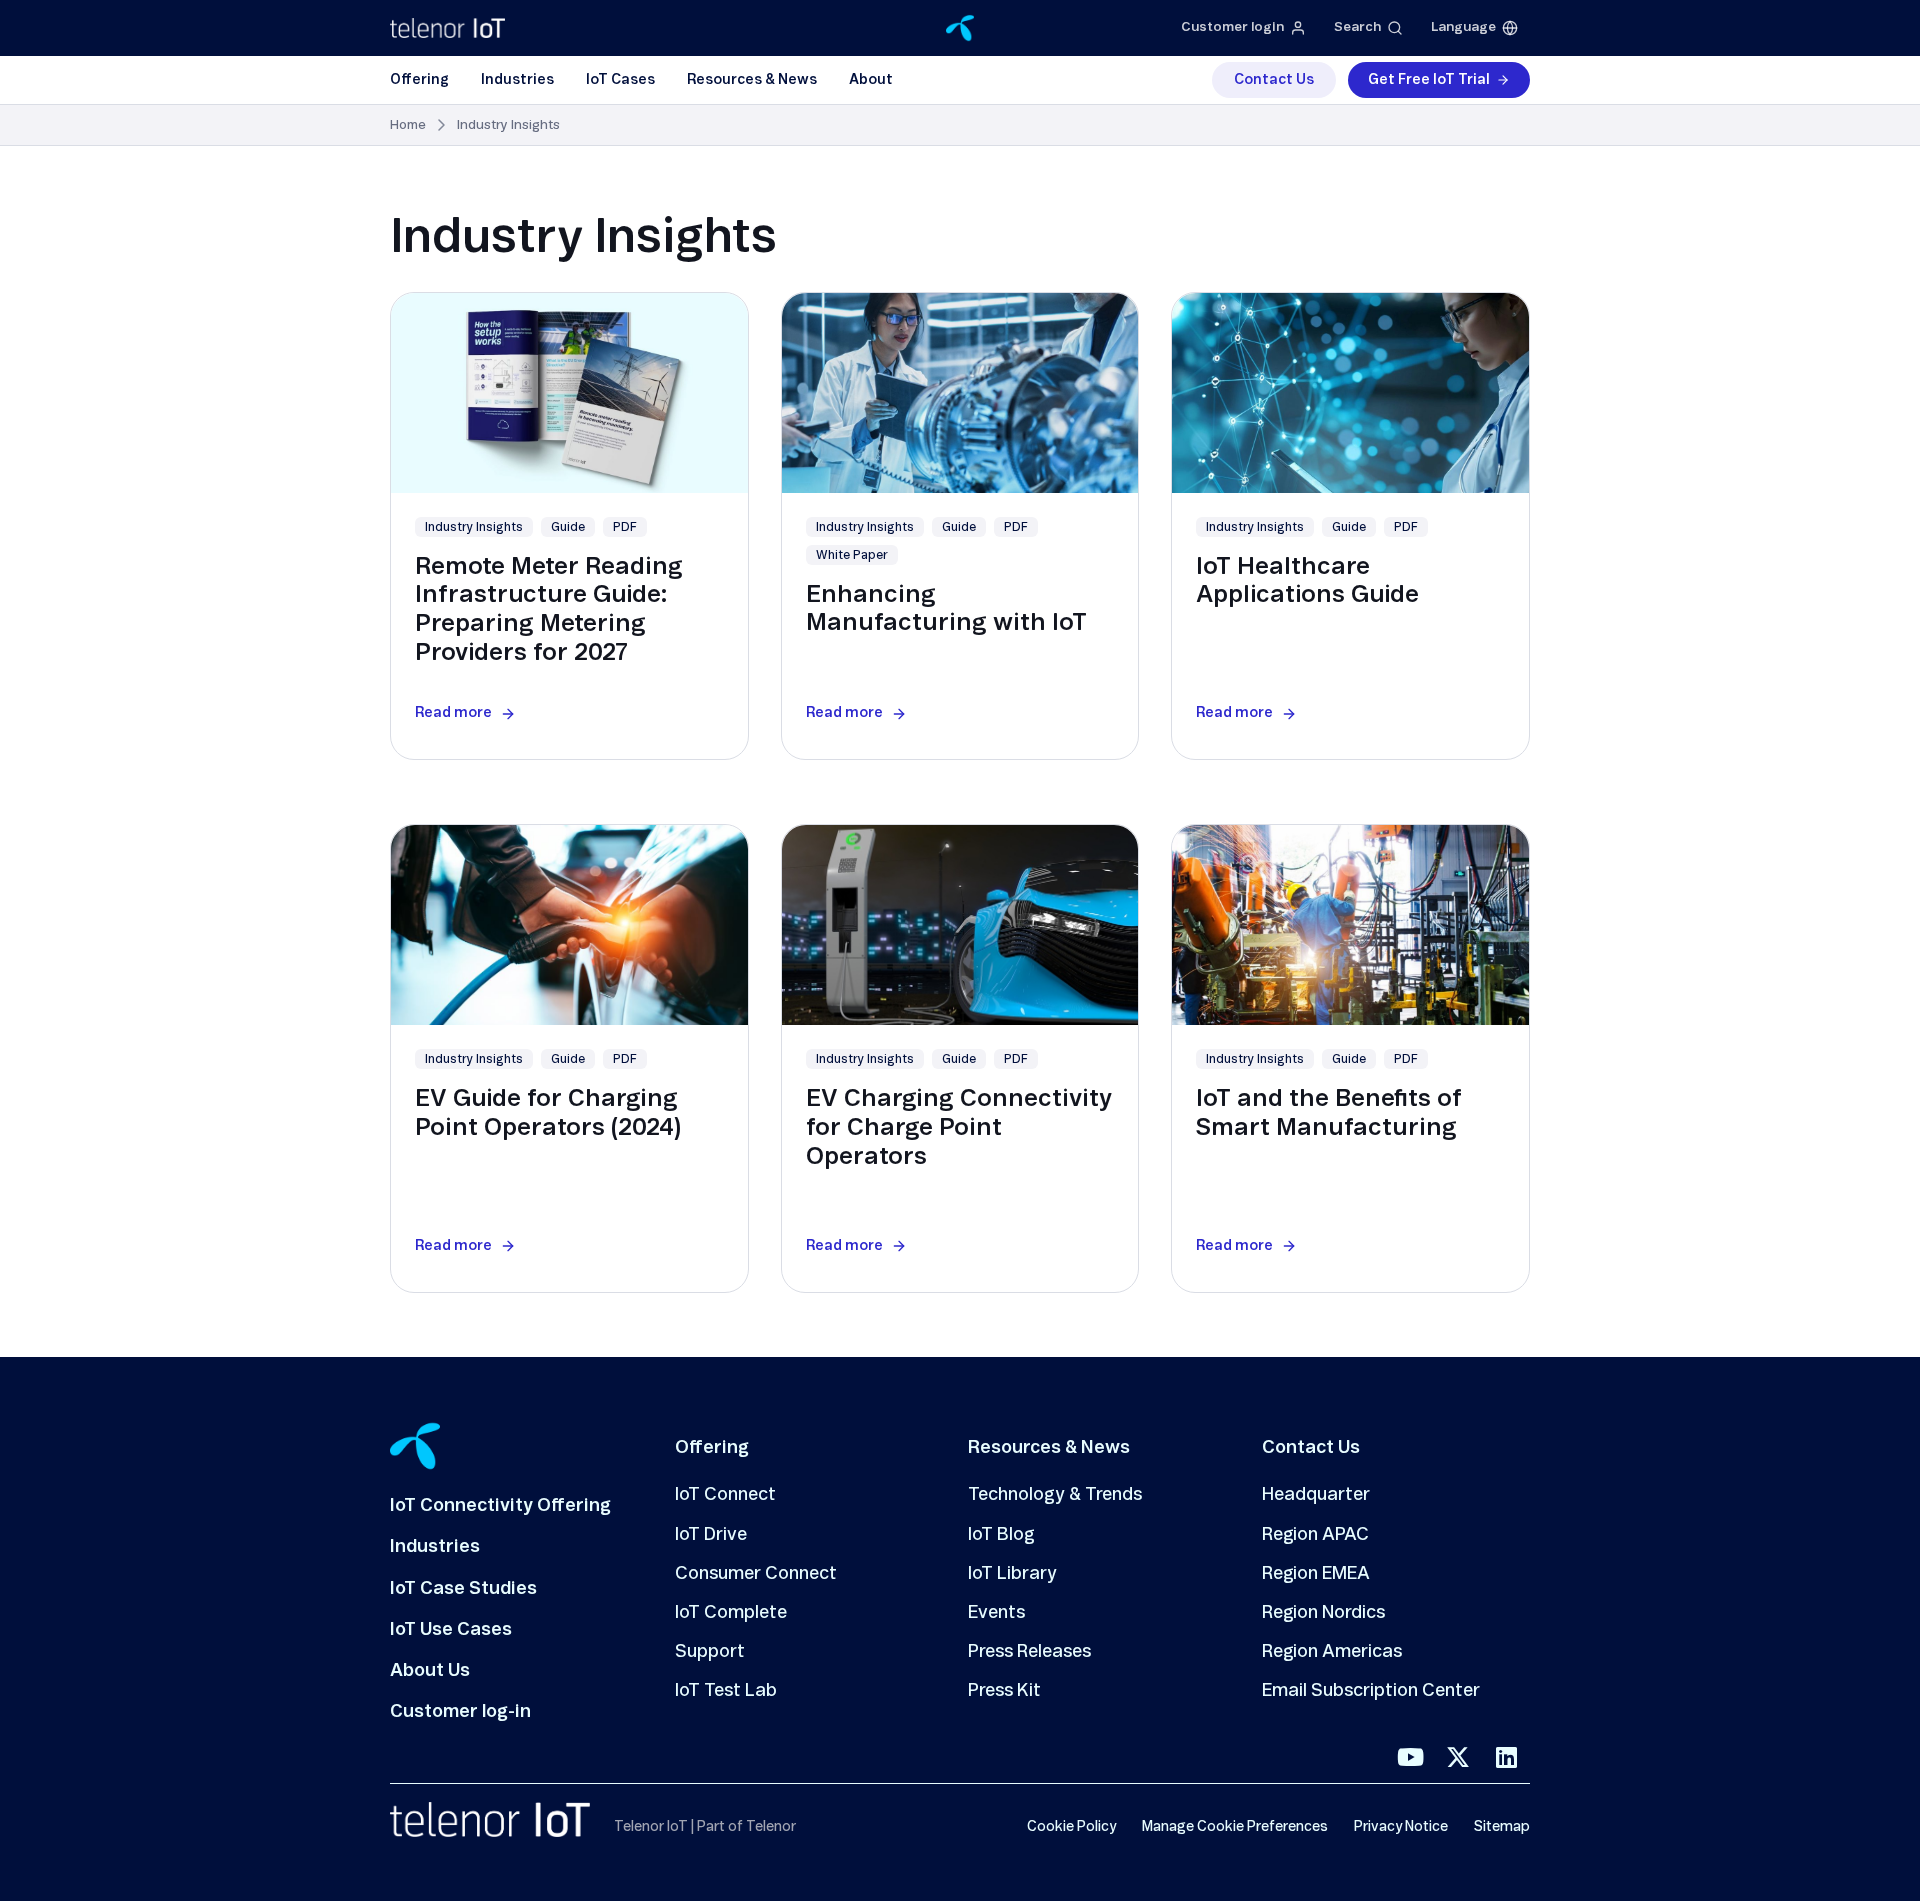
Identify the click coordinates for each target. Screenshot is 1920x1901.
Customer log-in (460, 1712)
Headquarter (1316, 1495)
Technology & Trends (1055, 1495)
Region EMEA (1316, 1574)
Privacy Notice (1401, 1827)
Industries (517, 80)
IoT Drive (711, 1535)
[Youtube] (1410, 1757)
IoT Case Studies (463, 1589)
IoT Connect (725, 1495)
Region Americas (1332, 1652)
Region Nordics (1323, 1613)
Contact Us (1274, 80)
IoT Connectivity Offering (500, 1506)
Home (408, 125)
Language (1463, 27)
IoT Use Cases (451, 1630)
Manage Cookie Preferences (1235, 1827)
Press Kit (1004, 1691)
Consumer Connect (756, 1574)
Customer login (1232, 27)
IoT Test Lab (726, 1691)
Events (996, 1613)
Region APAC (1315, 1535)
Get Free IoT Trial (1429, 80)
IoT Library (1012, 1574)
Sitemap (1502, 1827)
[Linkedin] (1506, 1757)
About (871, 80)
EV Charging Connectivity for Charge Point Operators (959, 1128)
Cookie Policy (1071, 1827)
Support (710, 1652)
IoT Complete (731, 1613)
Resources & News (752, 80)
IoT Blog (1001, 1535)
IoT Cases (620, 80)
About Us (430, 1671)
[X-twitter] (1458, 1757)
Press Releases (1029, 1652)
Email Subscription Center (1371, 1691)
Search (1357, 27)
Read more (453, 713)
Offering (419, 80)
